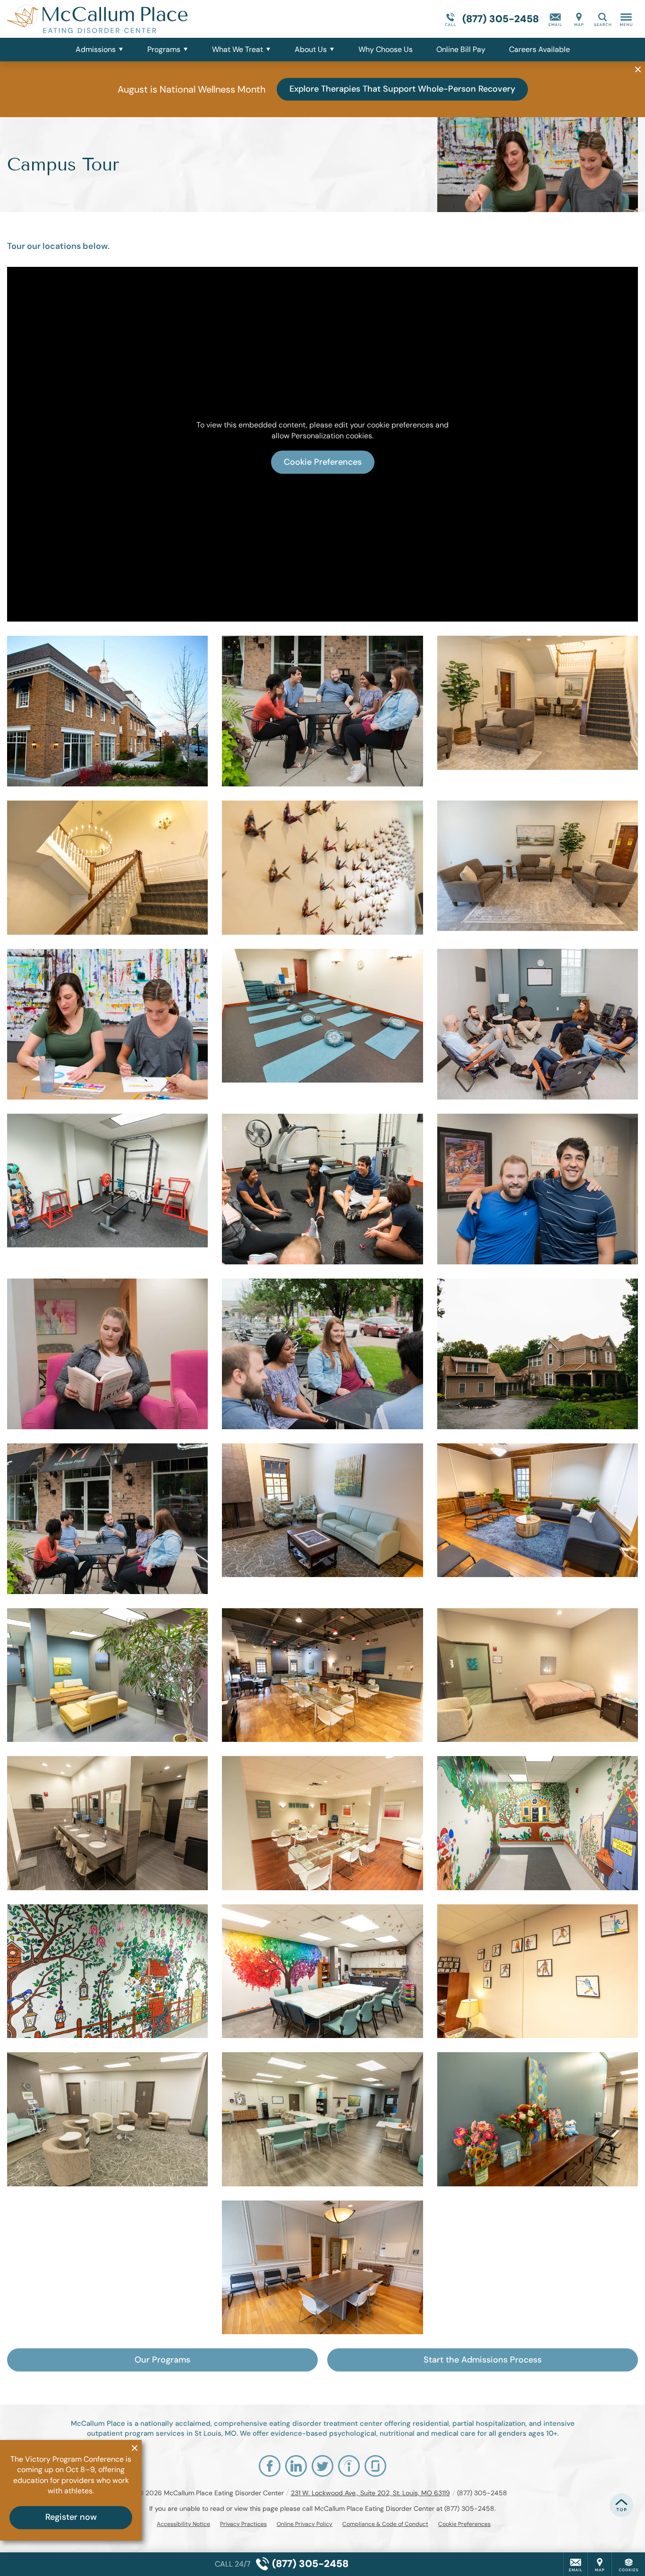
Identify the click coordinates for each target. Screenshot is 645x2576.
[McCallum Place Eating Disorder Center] (149, 19)
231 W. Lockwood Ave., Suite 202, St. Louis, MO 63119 (370, 2493)
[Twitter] (322, 2466)
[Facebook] (270, 2466)
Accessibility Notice (183, 2524)
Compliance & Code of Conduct (385, 2524)
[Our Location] (579, 19)
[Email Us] (555, 19)
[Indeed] (349, 2466)
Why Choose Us (386, 49)
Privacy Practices (243, 2524)
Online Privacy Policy (305, 2524)
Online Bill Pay (461, 49)
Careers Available (539, 49)
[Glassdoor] (375, 2466)
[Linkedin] (296, 2466)
